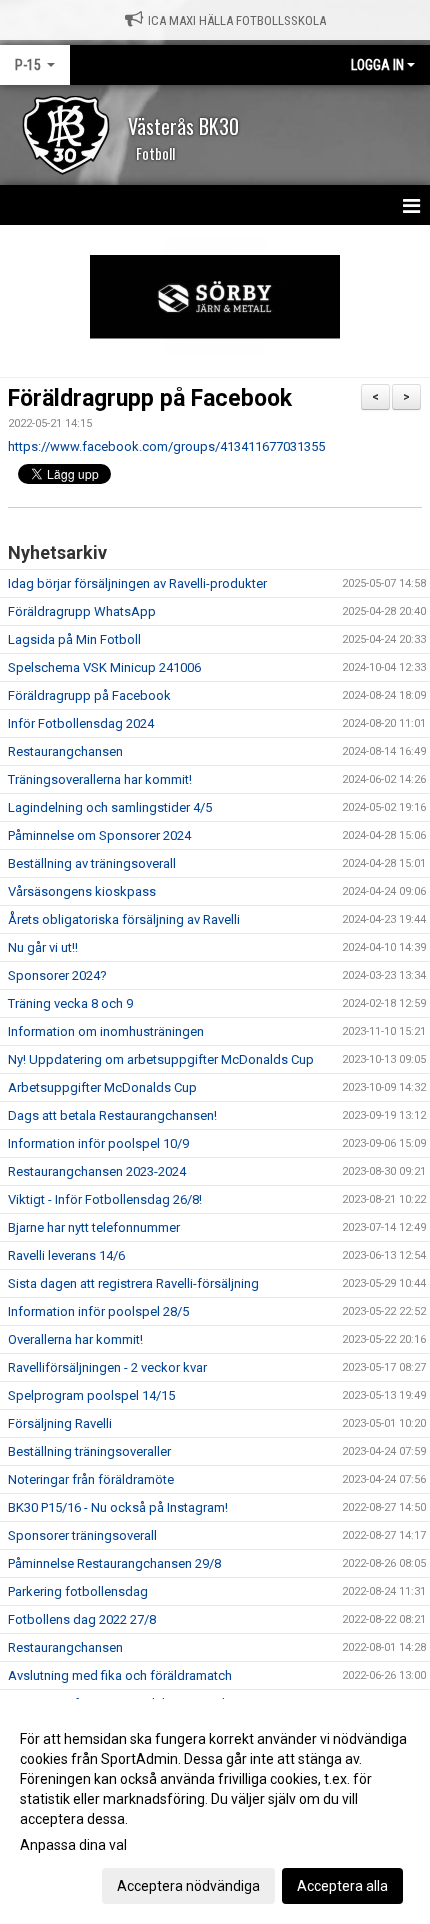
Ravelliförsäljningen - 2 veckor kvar (107, 1367)
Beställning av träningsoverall (92, 863)
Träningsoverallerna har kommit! (100, 779)
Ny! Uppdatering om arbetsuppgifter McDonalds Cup (161, 1059)
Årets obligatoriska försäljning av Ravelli (124, 919)
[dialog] (215, 1811)
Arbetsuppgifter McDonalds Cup (102, 1087)
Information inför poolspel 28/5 (98, 1311)
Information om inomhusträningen (106, 1031)
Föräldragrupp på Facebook (150, 398)
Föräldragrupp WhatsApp (82, 611)
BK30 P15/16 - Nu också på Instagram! (118, 1507)
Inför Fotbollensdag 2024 (81, 723)
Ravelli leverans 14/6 (66, 1255)
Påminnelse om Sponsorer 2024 (99, 835)
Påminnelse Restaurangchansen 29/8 (114, 1563)
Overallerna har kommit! (75, 1339)
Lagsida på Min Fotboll (74, 639)
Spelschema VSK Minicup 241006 (104, 667)
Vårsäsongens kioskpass (82, 891)
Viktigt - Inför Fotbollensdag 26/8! (105, 1199)
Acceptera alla (342, 1886)
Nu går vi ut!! (43, 947)
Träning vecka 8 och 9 (70, 1003)
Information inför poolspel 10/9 (98, 1143)
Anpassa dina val (73, 1845)
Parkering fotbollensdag (78, 1591)
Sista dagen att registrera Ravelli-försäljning (133, 1283)
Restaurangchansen (65, 751)
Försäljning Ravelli (60, 1423)
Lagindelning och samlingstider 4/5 (110, 807)
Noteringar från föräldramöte (91, 1479)
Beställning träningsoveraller (89, 1451)
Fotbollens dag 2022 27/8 (82, 1619)
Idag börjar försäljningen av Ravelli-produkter (137, 583)
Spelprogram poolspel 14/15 (91, 1395)
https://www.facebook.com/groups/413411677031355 (166, 446)
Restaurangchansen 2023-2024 (97, 1171)
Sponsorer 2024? (57, 975)
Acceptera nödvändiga (188, 1886)
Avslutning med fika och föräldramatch (120, 1675)
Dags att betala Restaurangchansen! (112, 1115)
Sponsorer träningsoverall (82, 1535)
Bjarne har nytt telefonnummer (94, 1227)
